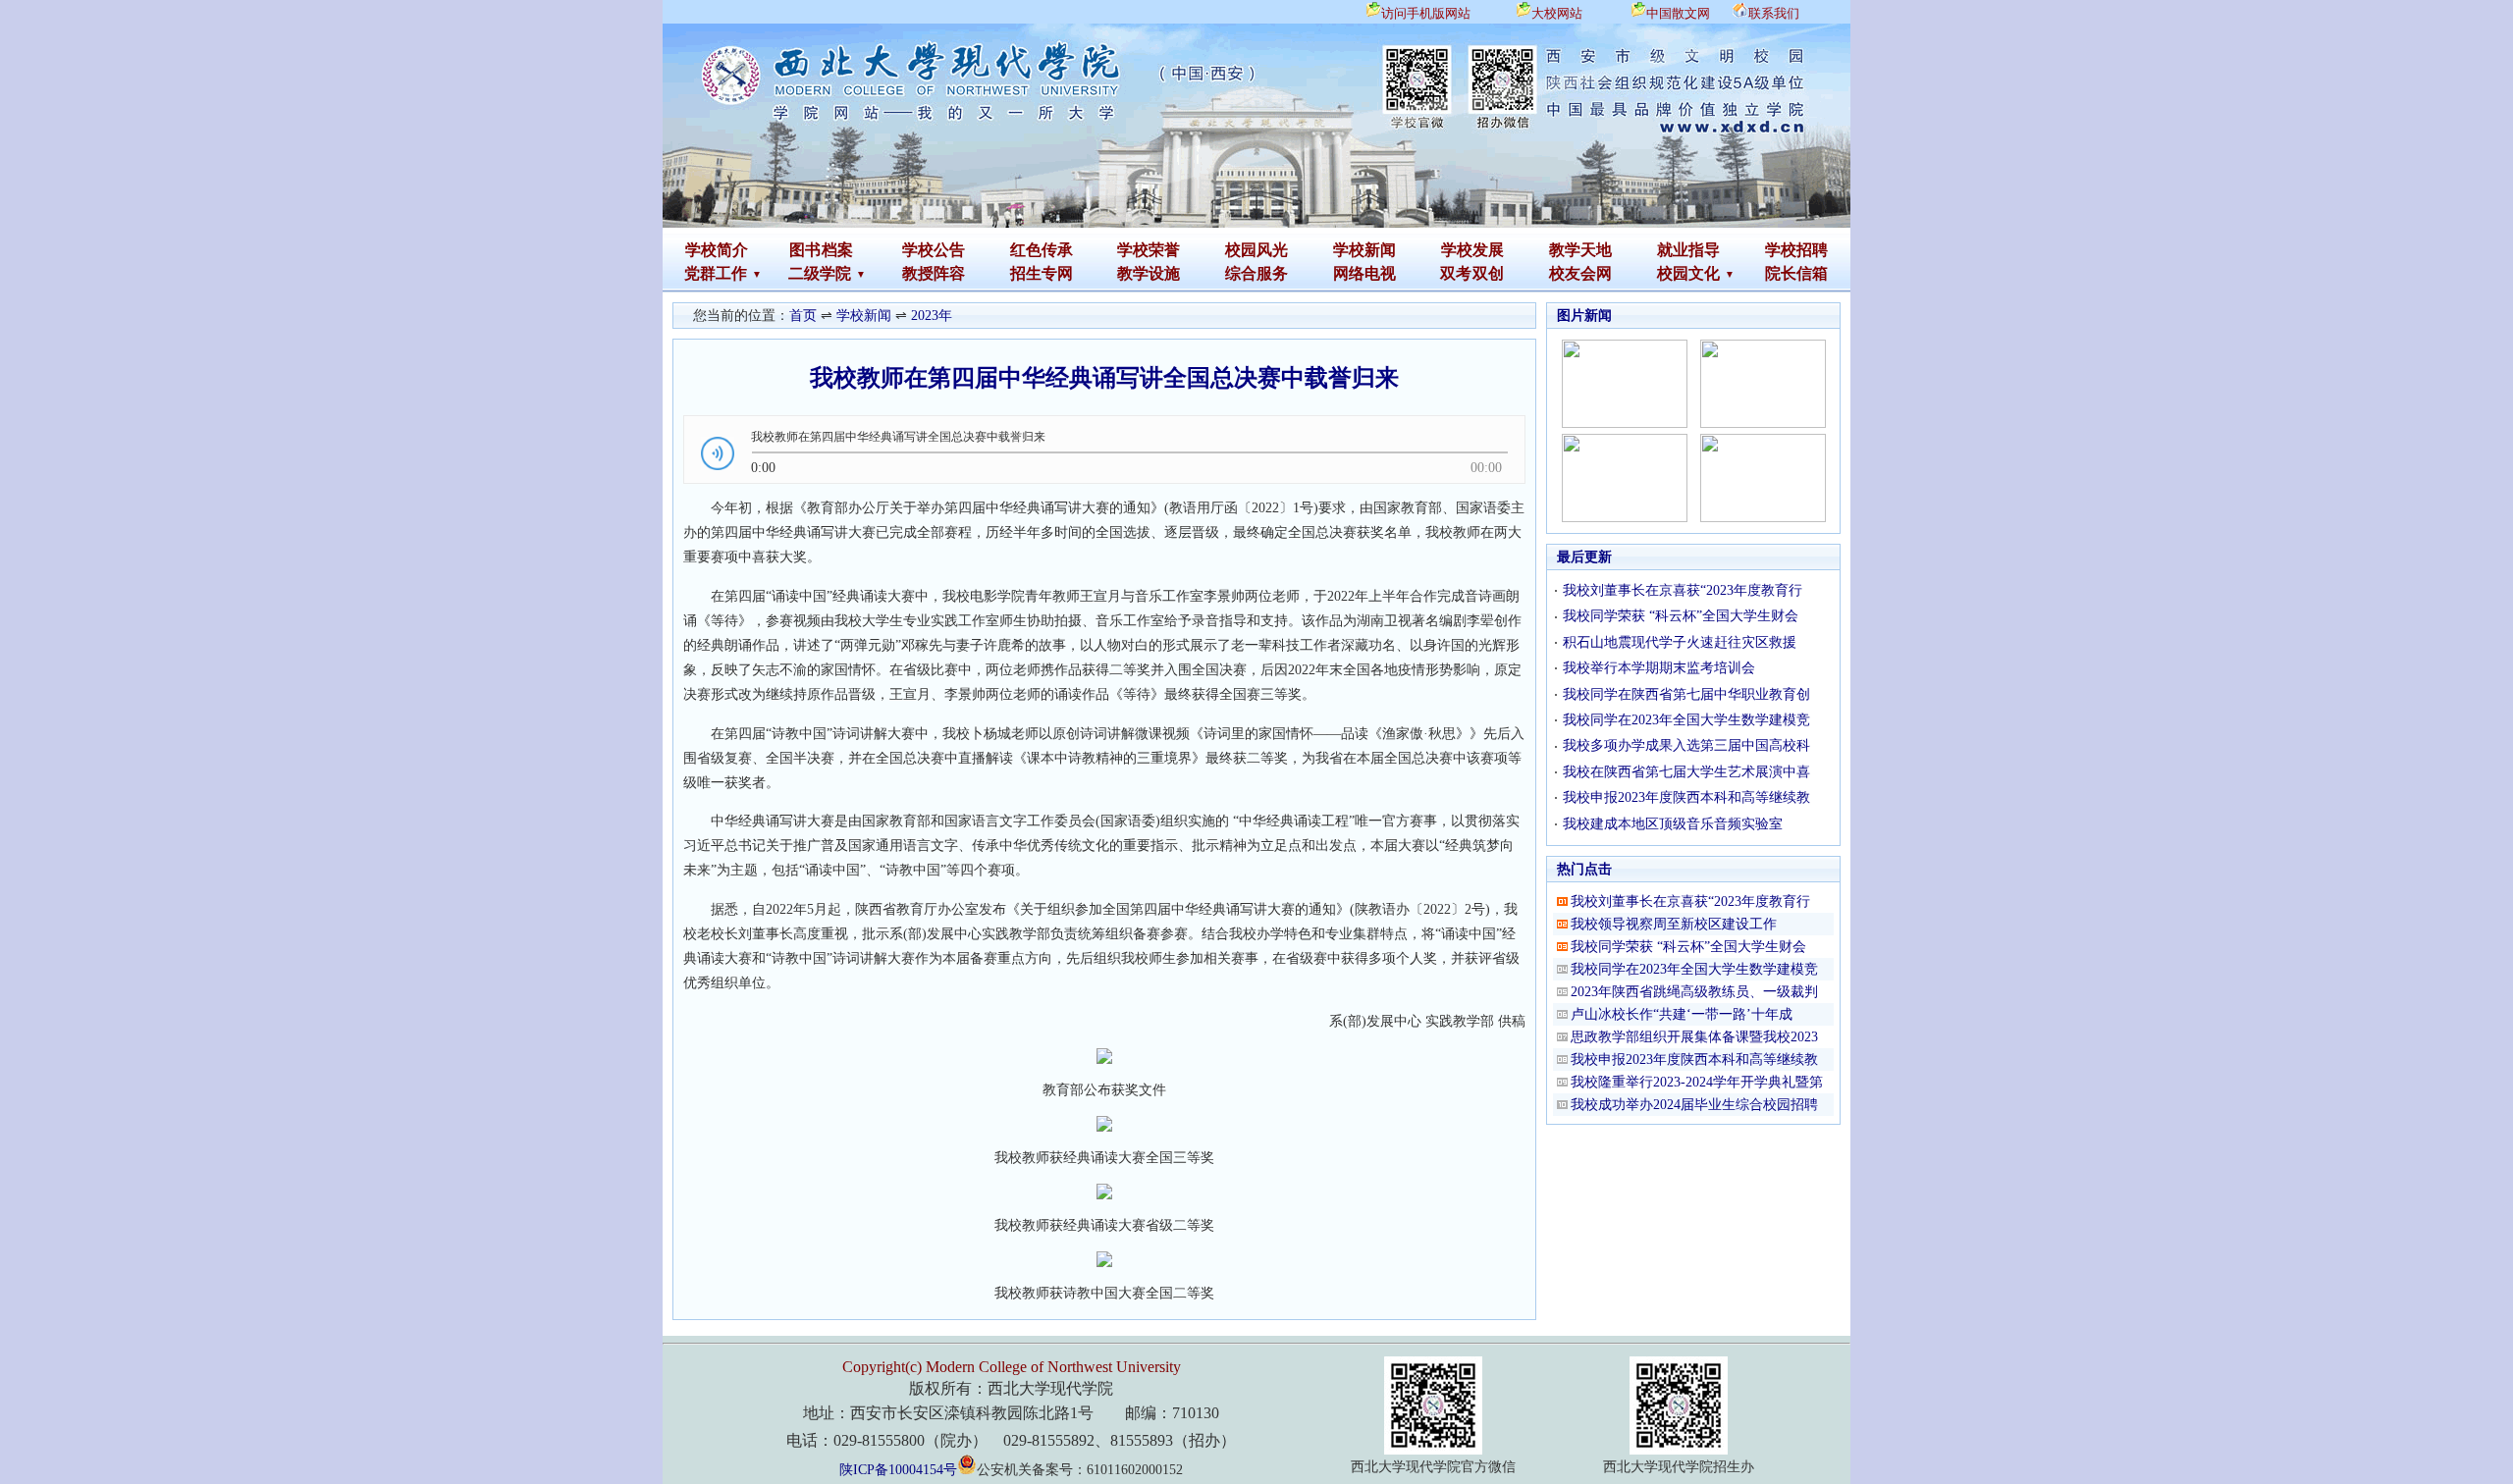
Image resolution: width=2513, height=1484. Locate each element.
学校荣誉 (1149, 250)
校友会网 (1580, 273)
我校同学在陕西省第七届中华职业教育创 (1686, 694)
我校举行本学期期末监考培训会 (1659, 668)
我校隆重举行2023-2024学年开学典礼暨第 (1697, 1082)
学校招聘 (1796, 250)
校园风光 (1256, 250)
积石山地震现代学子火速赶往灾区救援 (1680, 642)
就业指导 (1688, 250)
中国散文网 (1678, 13)
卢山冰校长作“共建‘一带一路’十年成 (1682, 1014)
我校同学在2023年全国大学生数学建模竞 (1686, 720)
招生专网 (1042, 273)
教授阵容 (934, 273)
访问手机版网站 (1426, 13)
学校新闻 (1364, 250)
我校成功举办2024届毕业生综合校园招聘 (1694, 1105)
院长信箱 (1796, 273)
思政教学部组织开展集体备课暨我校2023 (1694, 1037)
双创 (1488, 273)
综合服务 (1256, 273)
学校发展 (1472, 250)
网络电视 (1364, 273)
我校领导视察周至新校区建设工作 (1674, 924)
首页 (803, 316)
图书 (805, 250)
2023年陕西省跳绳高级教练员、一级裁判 (1694, 992)
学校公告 (934, 250)
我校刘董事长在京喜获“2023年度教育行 (1683, 590)
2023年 (932, 316)
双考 (1456, 273)
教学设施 (1149, 273)
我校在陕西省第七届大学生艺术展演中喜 (1686, 772)
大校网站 (1557, 13)
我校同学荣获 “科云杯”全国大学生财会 (1681, 616)
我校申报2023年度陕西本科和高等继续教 (1686, 797)
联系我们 (1774, 13)
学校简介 (717, 250)
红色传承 (1042, 250)
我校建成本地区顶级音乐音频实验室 (1673, 824)
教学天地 (1580, 250)
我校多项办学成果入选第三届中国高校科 (1686, 745)
